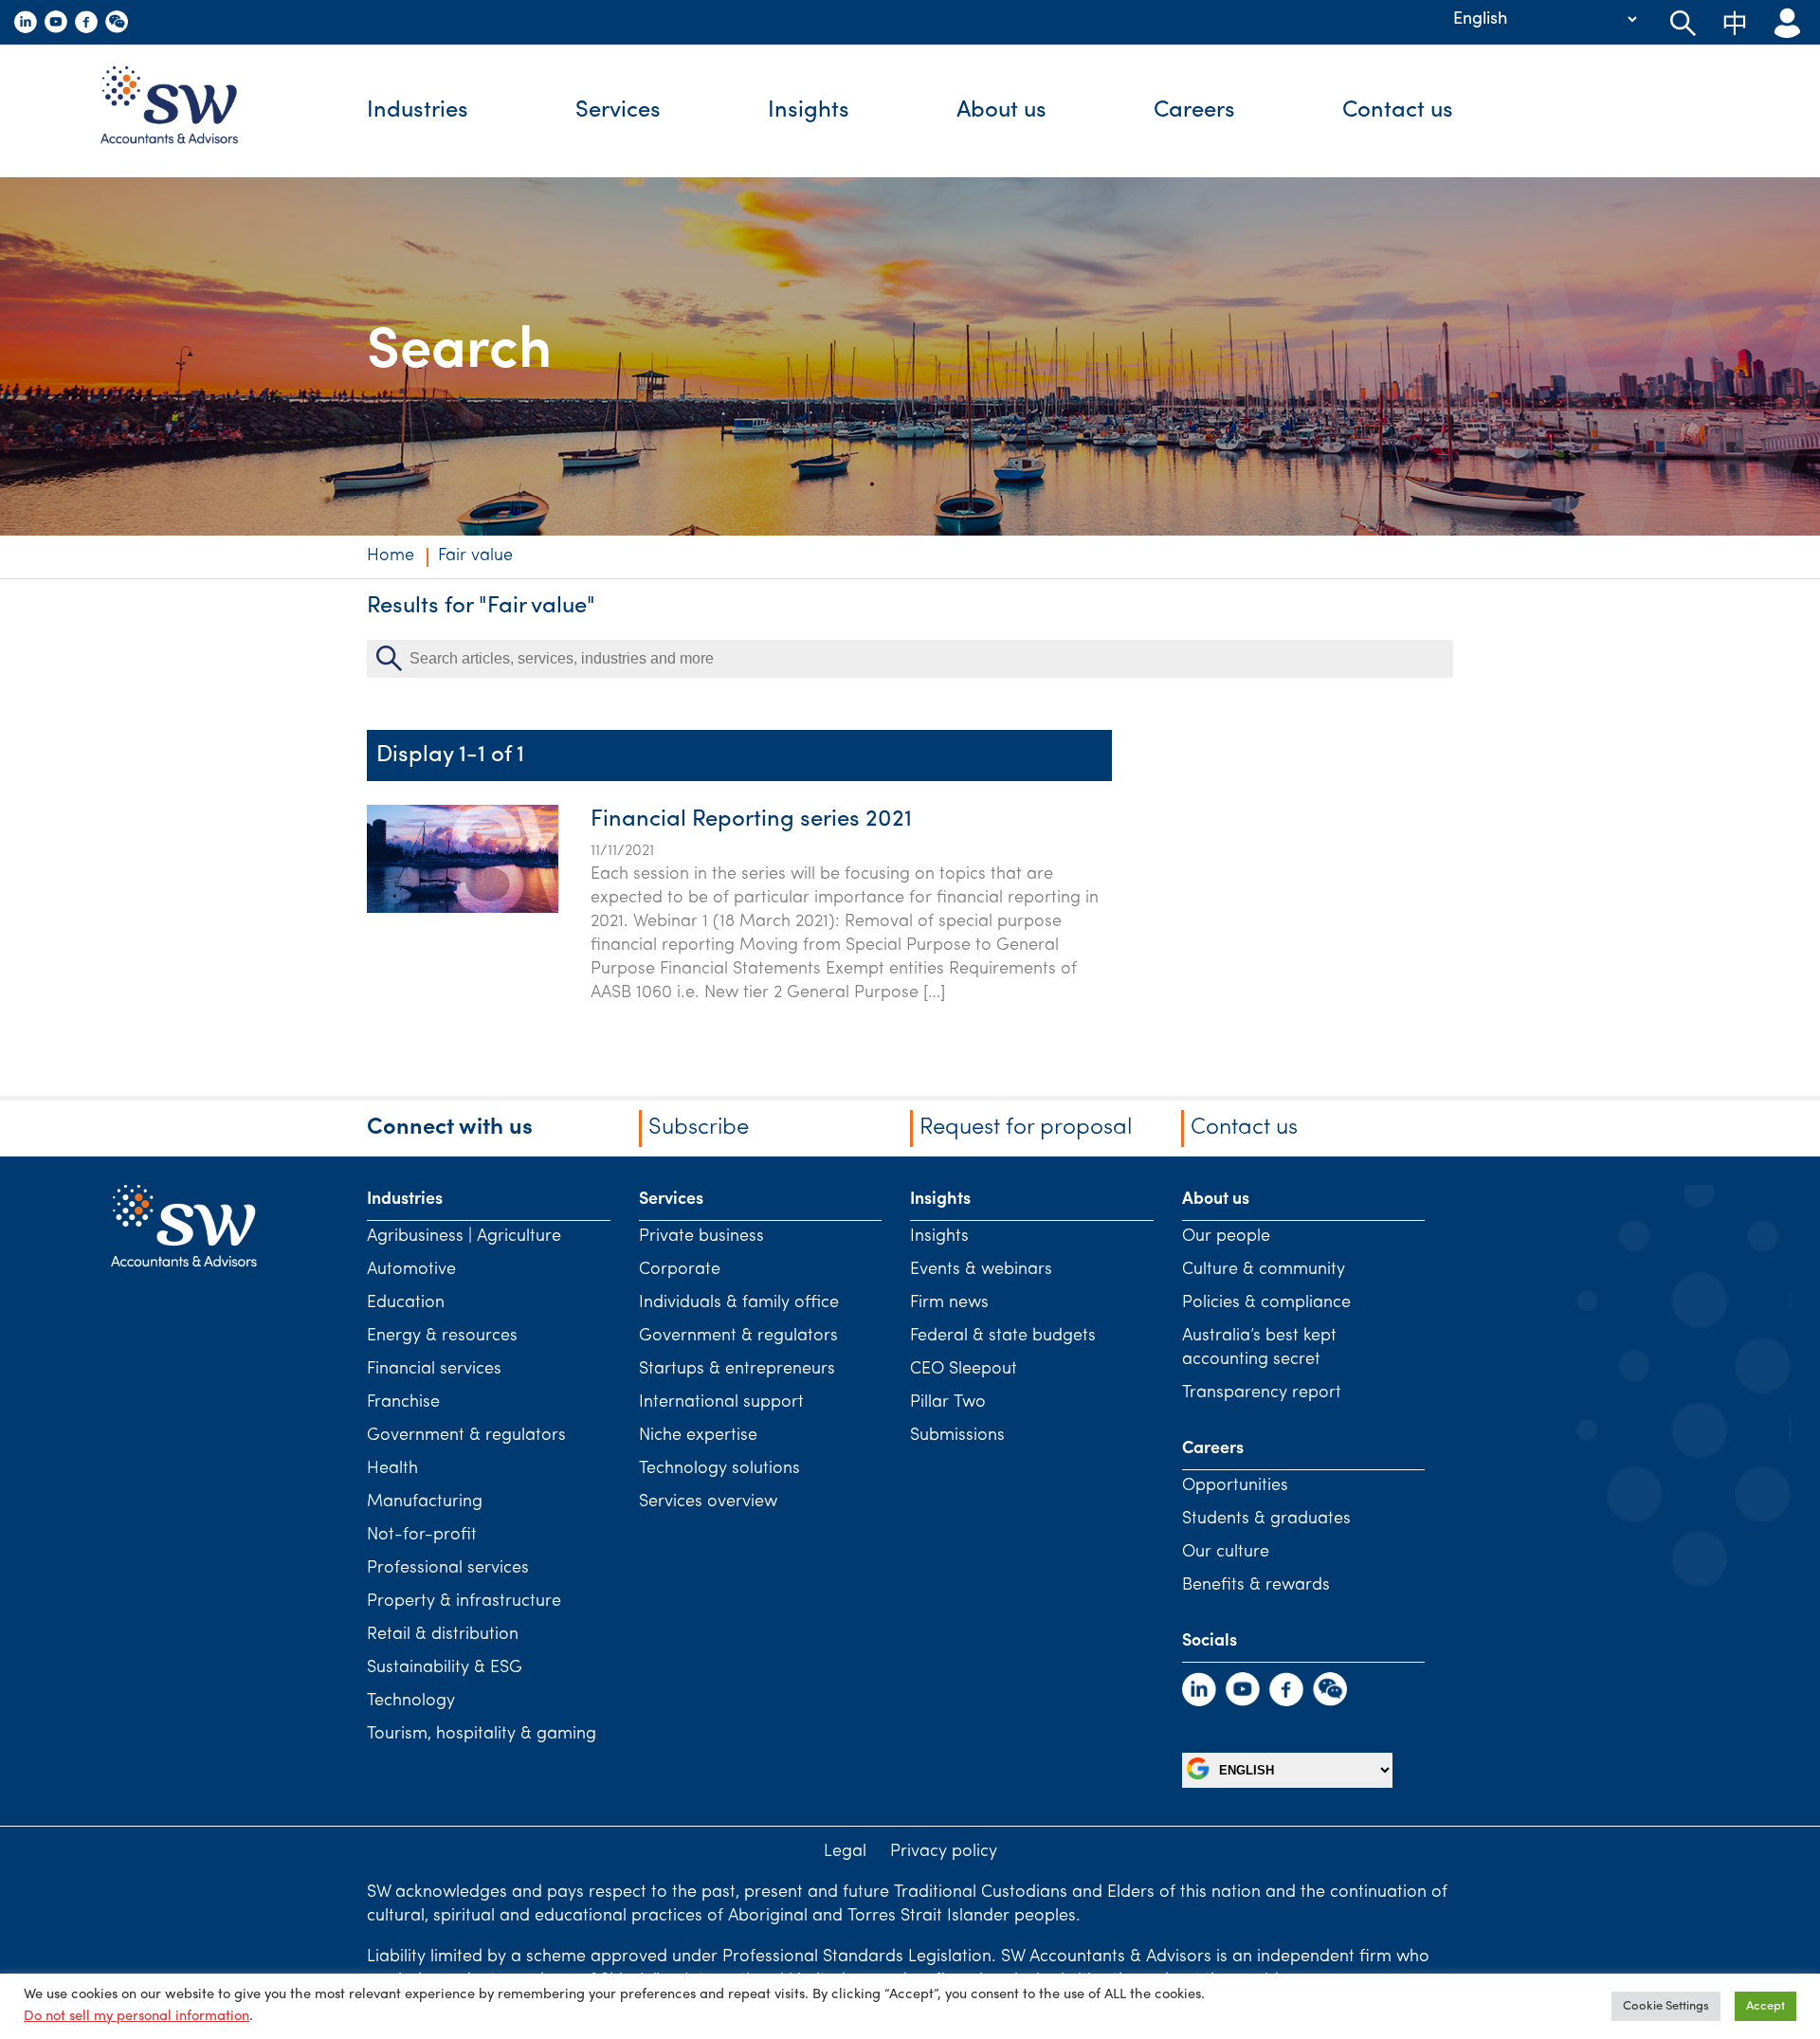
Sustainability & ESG (445, 1668)
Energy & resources (442, 1337)
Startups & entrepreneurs (737, 1370)
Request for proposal (1026, 1128)
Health (392, 1469)
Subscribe (699, 1128)
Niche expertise (698, 1436)
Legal (845, 1852)
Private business (701, 1237)
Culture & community (1264, 1270)
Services (618, 111)
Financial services (434, 1370)
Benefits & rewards (1256, 1586)
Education (406, 1303)
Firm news (949, 1303)
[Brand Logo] (183, 111)
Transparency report (1262, 1393)
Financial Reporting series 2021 (751, 820)
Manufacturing (425, 1502)
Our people (1226, 1237)
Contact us (1398, 111)
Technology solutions (719, 1469)
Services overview (708, 1502)
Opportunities (1235, 1486)
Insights (809, 111)
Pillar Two (948, 1403)
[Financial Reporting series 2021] (463, 909)
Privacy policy (944, 1852)
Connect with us (450, 1128)
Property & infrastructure (464, 1602)
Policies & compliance (1266, 1303)
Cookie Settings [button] (1666, 2006)
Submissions (957, 1436)
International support (721, 1403)
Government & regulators (466, 1436)
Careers (1194, 111)
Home (391, 556)
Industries (418, 111)
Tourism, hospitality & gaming (482, 1735)
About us (1001, 111)
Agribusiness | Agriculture (464, 1237)
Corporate (680, 1270)
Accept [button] (1765, 2006)
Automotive (411, 1270)
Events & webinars (981, 1270)
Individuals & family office (739, 1303)
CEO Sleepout (964, 1370)
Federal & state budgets (1003, 1337)
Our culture (1226, 1553)
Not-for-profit (422, 1536)
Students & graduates (1266, 1520)
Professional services (448, 1569)
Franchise (403, 1403)
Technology (411, 1702)
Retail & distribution (443, 1635)
